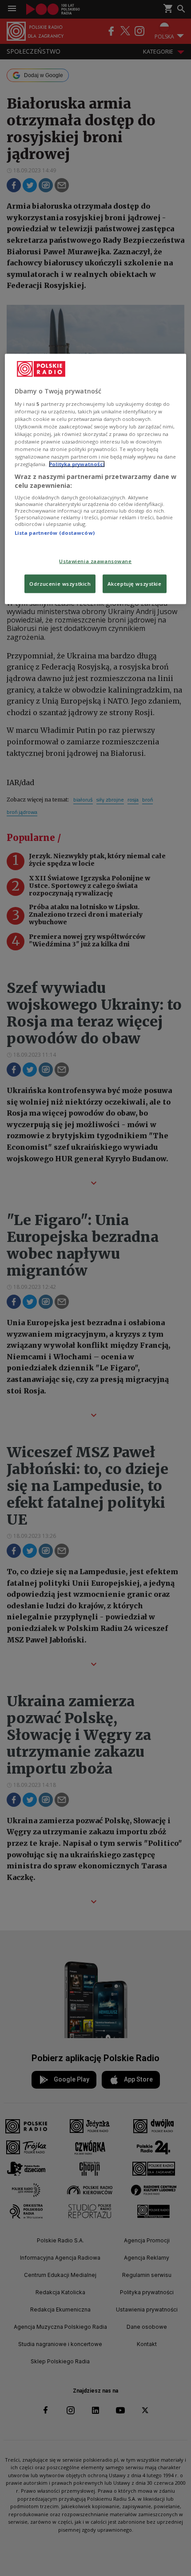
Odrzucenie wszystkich (60, 583)
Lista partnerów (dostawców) (55, 533)
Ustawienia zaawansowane (95, 561)
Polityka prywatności (77, 464)
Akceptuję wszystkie (135, 583)
